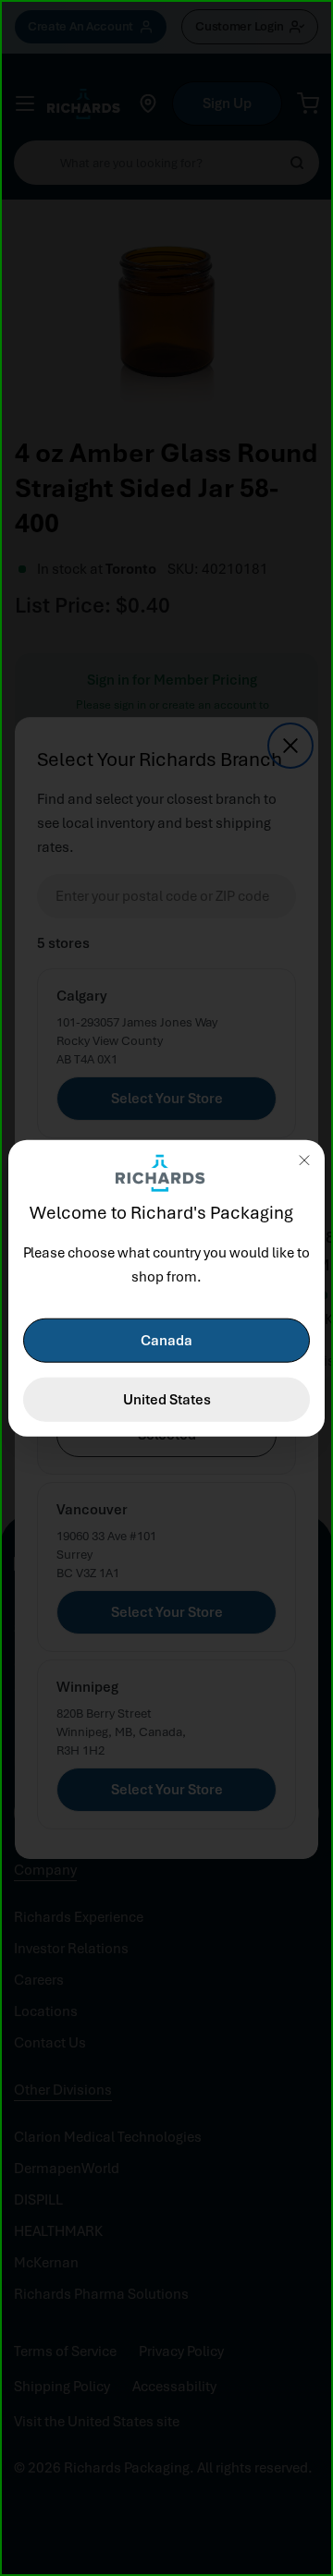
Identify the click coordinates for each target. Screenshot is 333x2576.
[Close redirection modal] (304, 1160)
